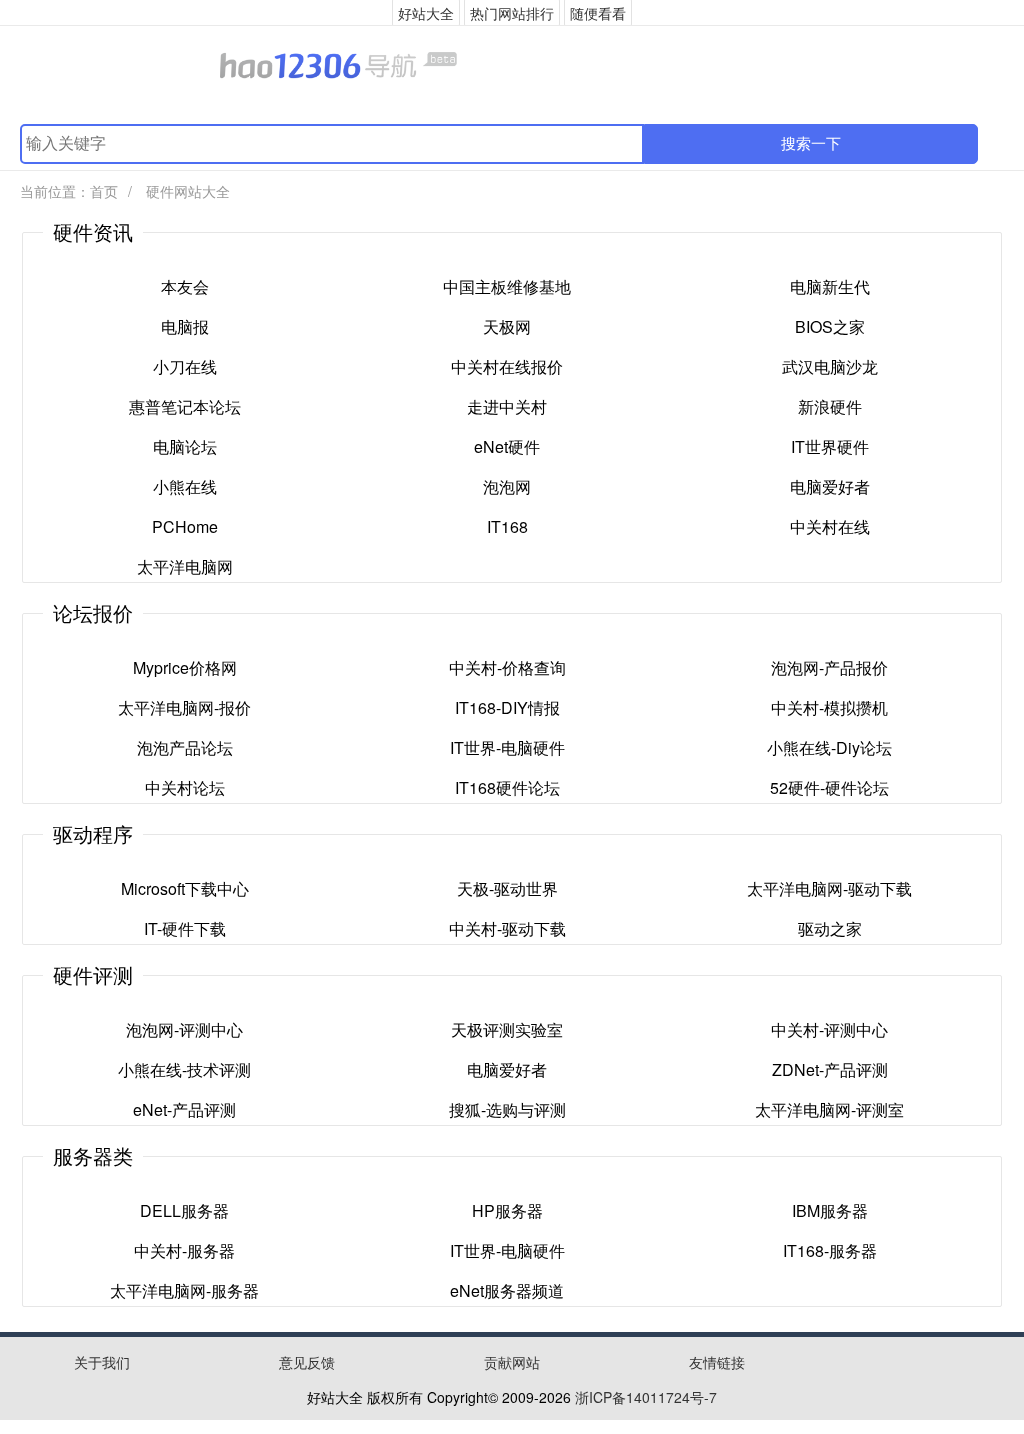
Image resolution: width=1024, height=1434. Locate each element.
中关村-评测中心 (829, 1029)
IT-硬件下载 (185, 928)
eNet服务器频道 (507, 1290)
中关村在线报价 (507, 366)
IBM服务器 (830, 1210)
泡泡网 (507, 486)
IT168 (507, 526)
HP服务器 (507, 1210)
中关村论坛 (185, 787)
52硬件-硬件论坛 (829, 787)
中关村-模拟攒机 (829, 707)
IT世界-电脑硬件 (507, 747)
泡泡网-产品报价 (829, 667)
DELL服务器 (184, 1210)
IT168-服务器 (830, 1250)
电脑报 (185, 326)
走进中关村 (507, 406)
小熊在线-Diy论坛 (829, 747)
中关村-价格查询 (507, 667)
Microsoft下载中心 (185, 888)
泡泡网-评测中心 (184, 1029)
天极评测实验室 (507, 1029)
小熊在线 (185, 486)
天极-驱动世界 (507, 888)
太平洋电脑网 (185, 566)
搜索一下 (811, 143)
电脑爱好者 (830, 486)
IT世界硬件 (830, 446)
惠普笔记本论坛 (185, 406)
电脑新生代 (830, 286)
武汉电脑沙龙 (830, 366)
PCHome (185, 526)
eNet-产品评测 (184, 1109)
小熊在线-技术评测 (184, 1069)
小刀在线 (185, 366)
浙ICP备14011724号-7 (646, 1397)
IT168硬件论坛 (507, 787)
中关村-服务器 (184, 1250)
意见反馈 (307, 1362)
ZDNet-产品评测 (830, 1069)
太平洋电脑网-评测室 (829, 1109)
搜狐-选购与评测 (507, 1109)
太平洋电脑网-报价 (184, 707)
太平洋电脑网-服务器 (184, 1290)
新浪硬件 (830, 406)
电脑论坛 (185, 446)
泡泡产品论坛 (185, 747)
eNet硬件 (507, 446)
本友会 (185, 286)
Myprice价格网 (185, 667)
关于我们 (102, 1362)
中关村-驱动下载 (507, 928)
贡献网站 (512, 1362)
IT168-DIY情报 (507, 707)
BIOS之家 (830, 326)
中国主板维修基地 (507, 286)
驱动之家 (830, 928)
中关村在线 (830, 526)
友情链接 (717, 1362)
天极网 (507, 326)
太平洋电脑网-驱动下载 (829, 888)
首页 (104, 191)
